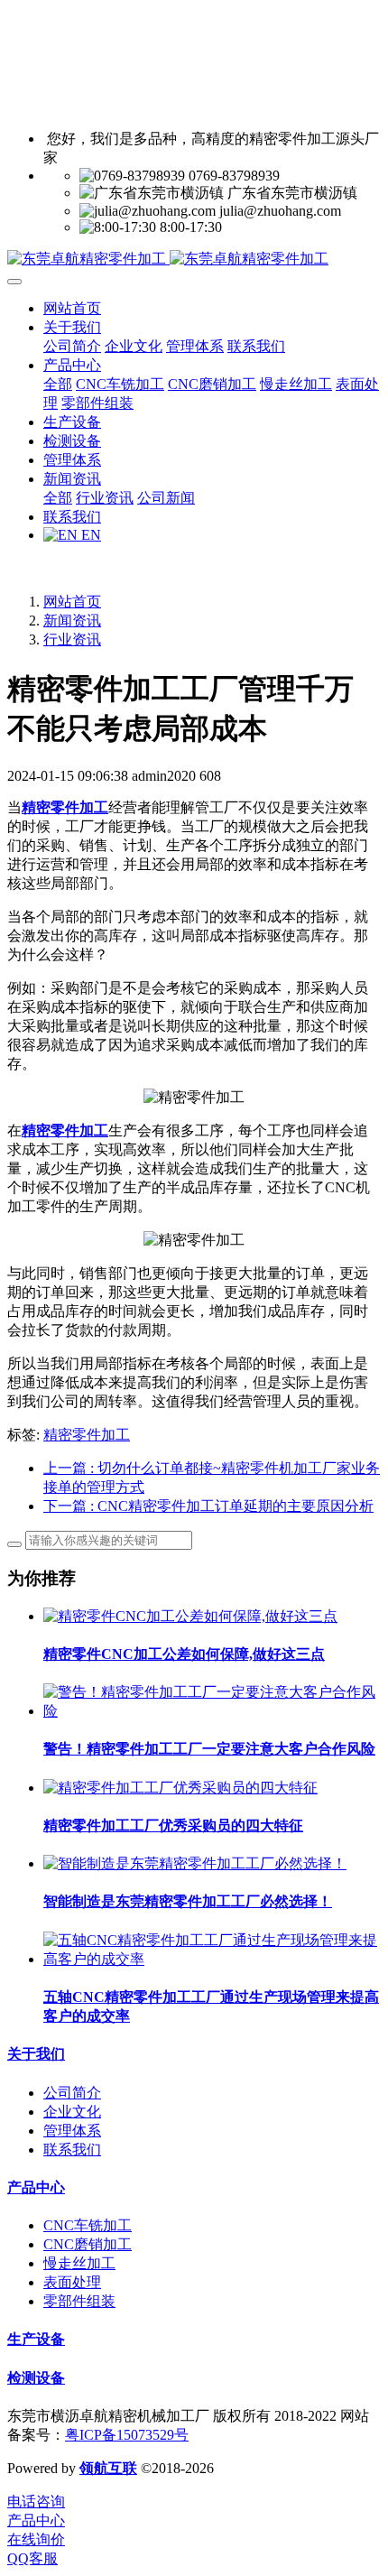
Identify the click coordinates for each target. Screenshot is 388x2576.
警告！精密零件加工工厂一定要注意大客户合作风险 (209, 1749)
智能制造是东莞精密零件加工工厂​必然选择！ (188, 1901)
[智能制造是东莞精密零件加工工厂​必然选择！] (195, 1863)
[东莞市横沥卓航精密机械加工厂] (194, 259)
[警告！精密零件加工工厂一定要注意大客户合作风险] (212, 1711)
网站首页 (72, 308)
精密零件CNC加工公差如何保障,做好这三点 (184, 1654)
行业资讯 (72, 639)
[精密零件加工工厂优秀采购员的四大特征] (180, 1788)
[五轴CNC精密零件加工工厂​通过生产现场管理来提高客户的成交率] (212, 1959)
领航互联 (108, 2468)
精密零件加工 (87, 1435)
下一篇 (208, 1506)
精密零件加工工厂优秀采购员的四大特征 (173, 1825)
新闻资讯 (72, 621)
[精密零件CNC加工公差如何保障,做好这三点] (190, 1616)
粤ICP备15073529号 (127, 2435)
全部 (58, 384)
